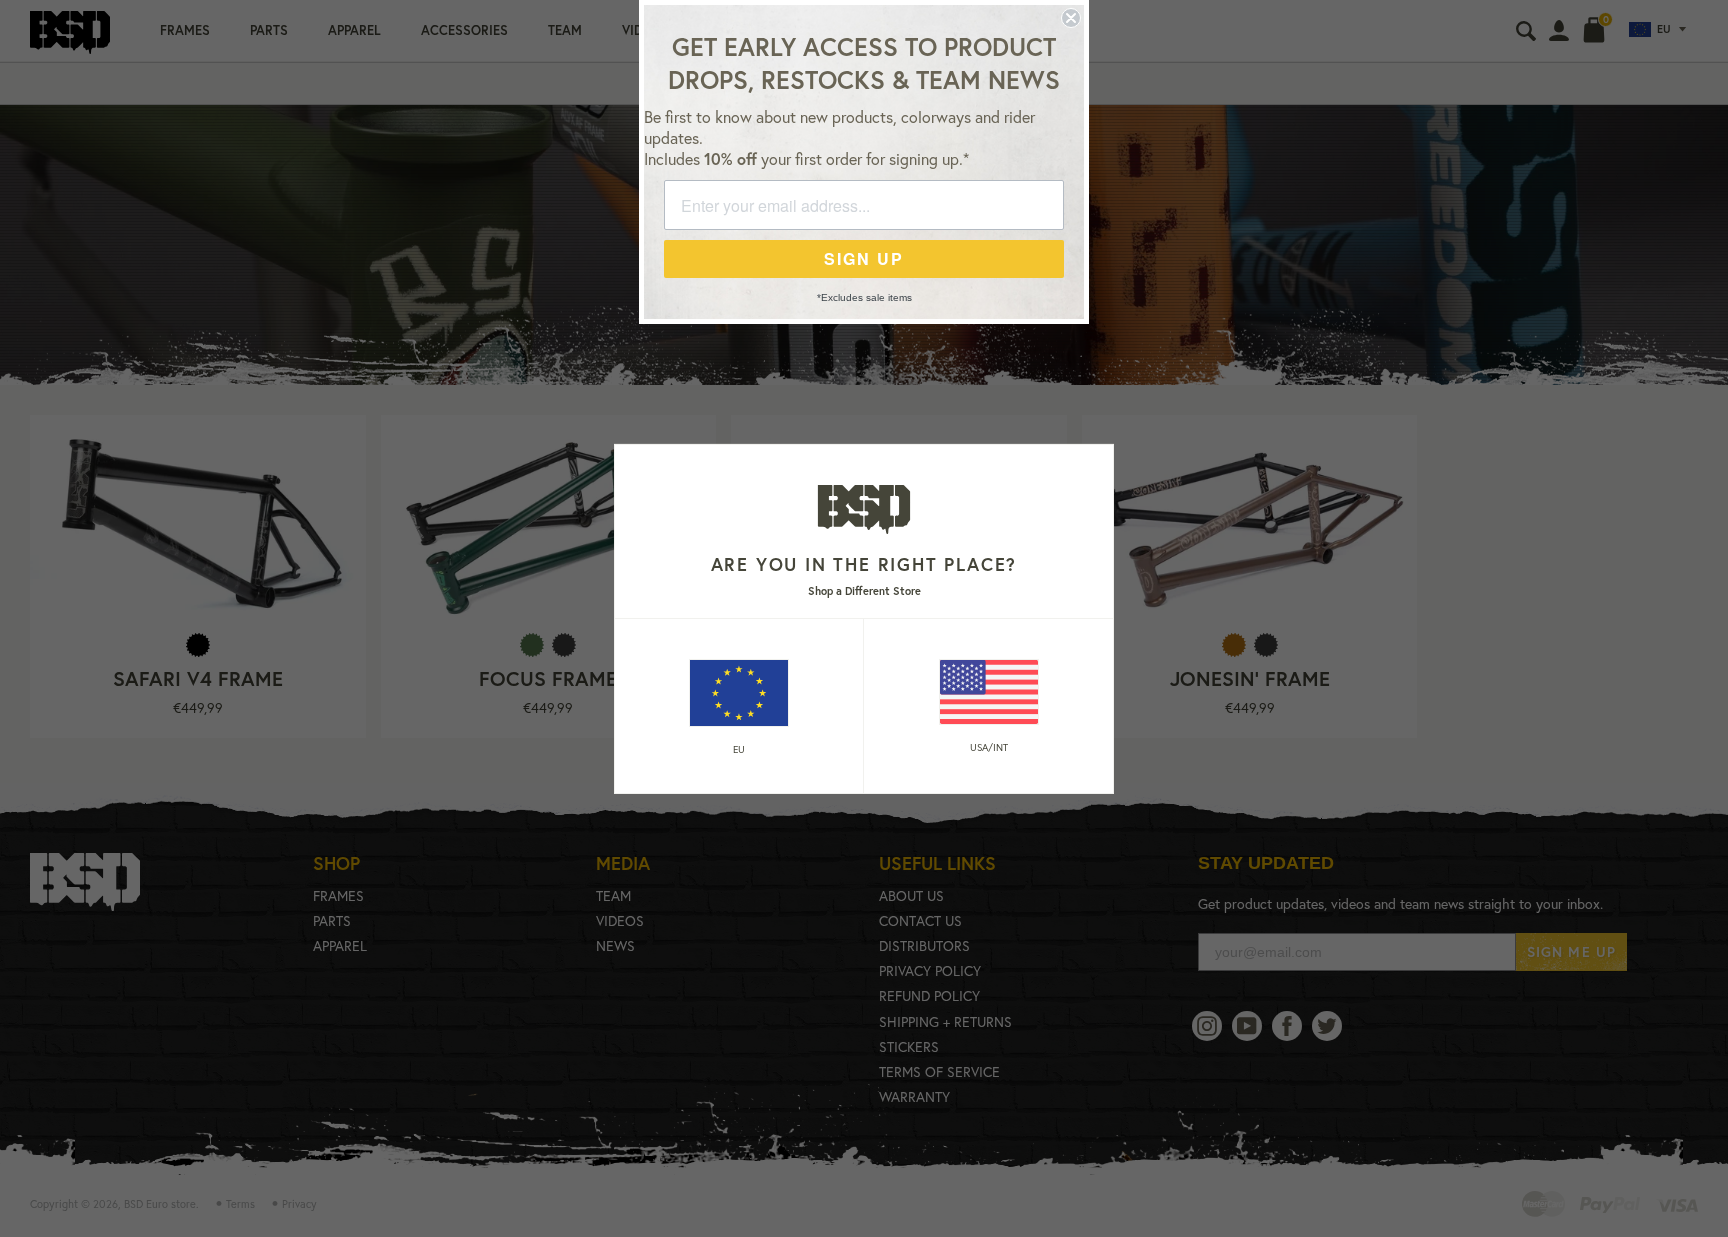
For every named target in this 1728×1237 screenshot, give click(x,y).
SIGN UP (864, 258)
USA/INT (989, 747)
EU (739, 749)
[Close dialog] (1071, 18)
